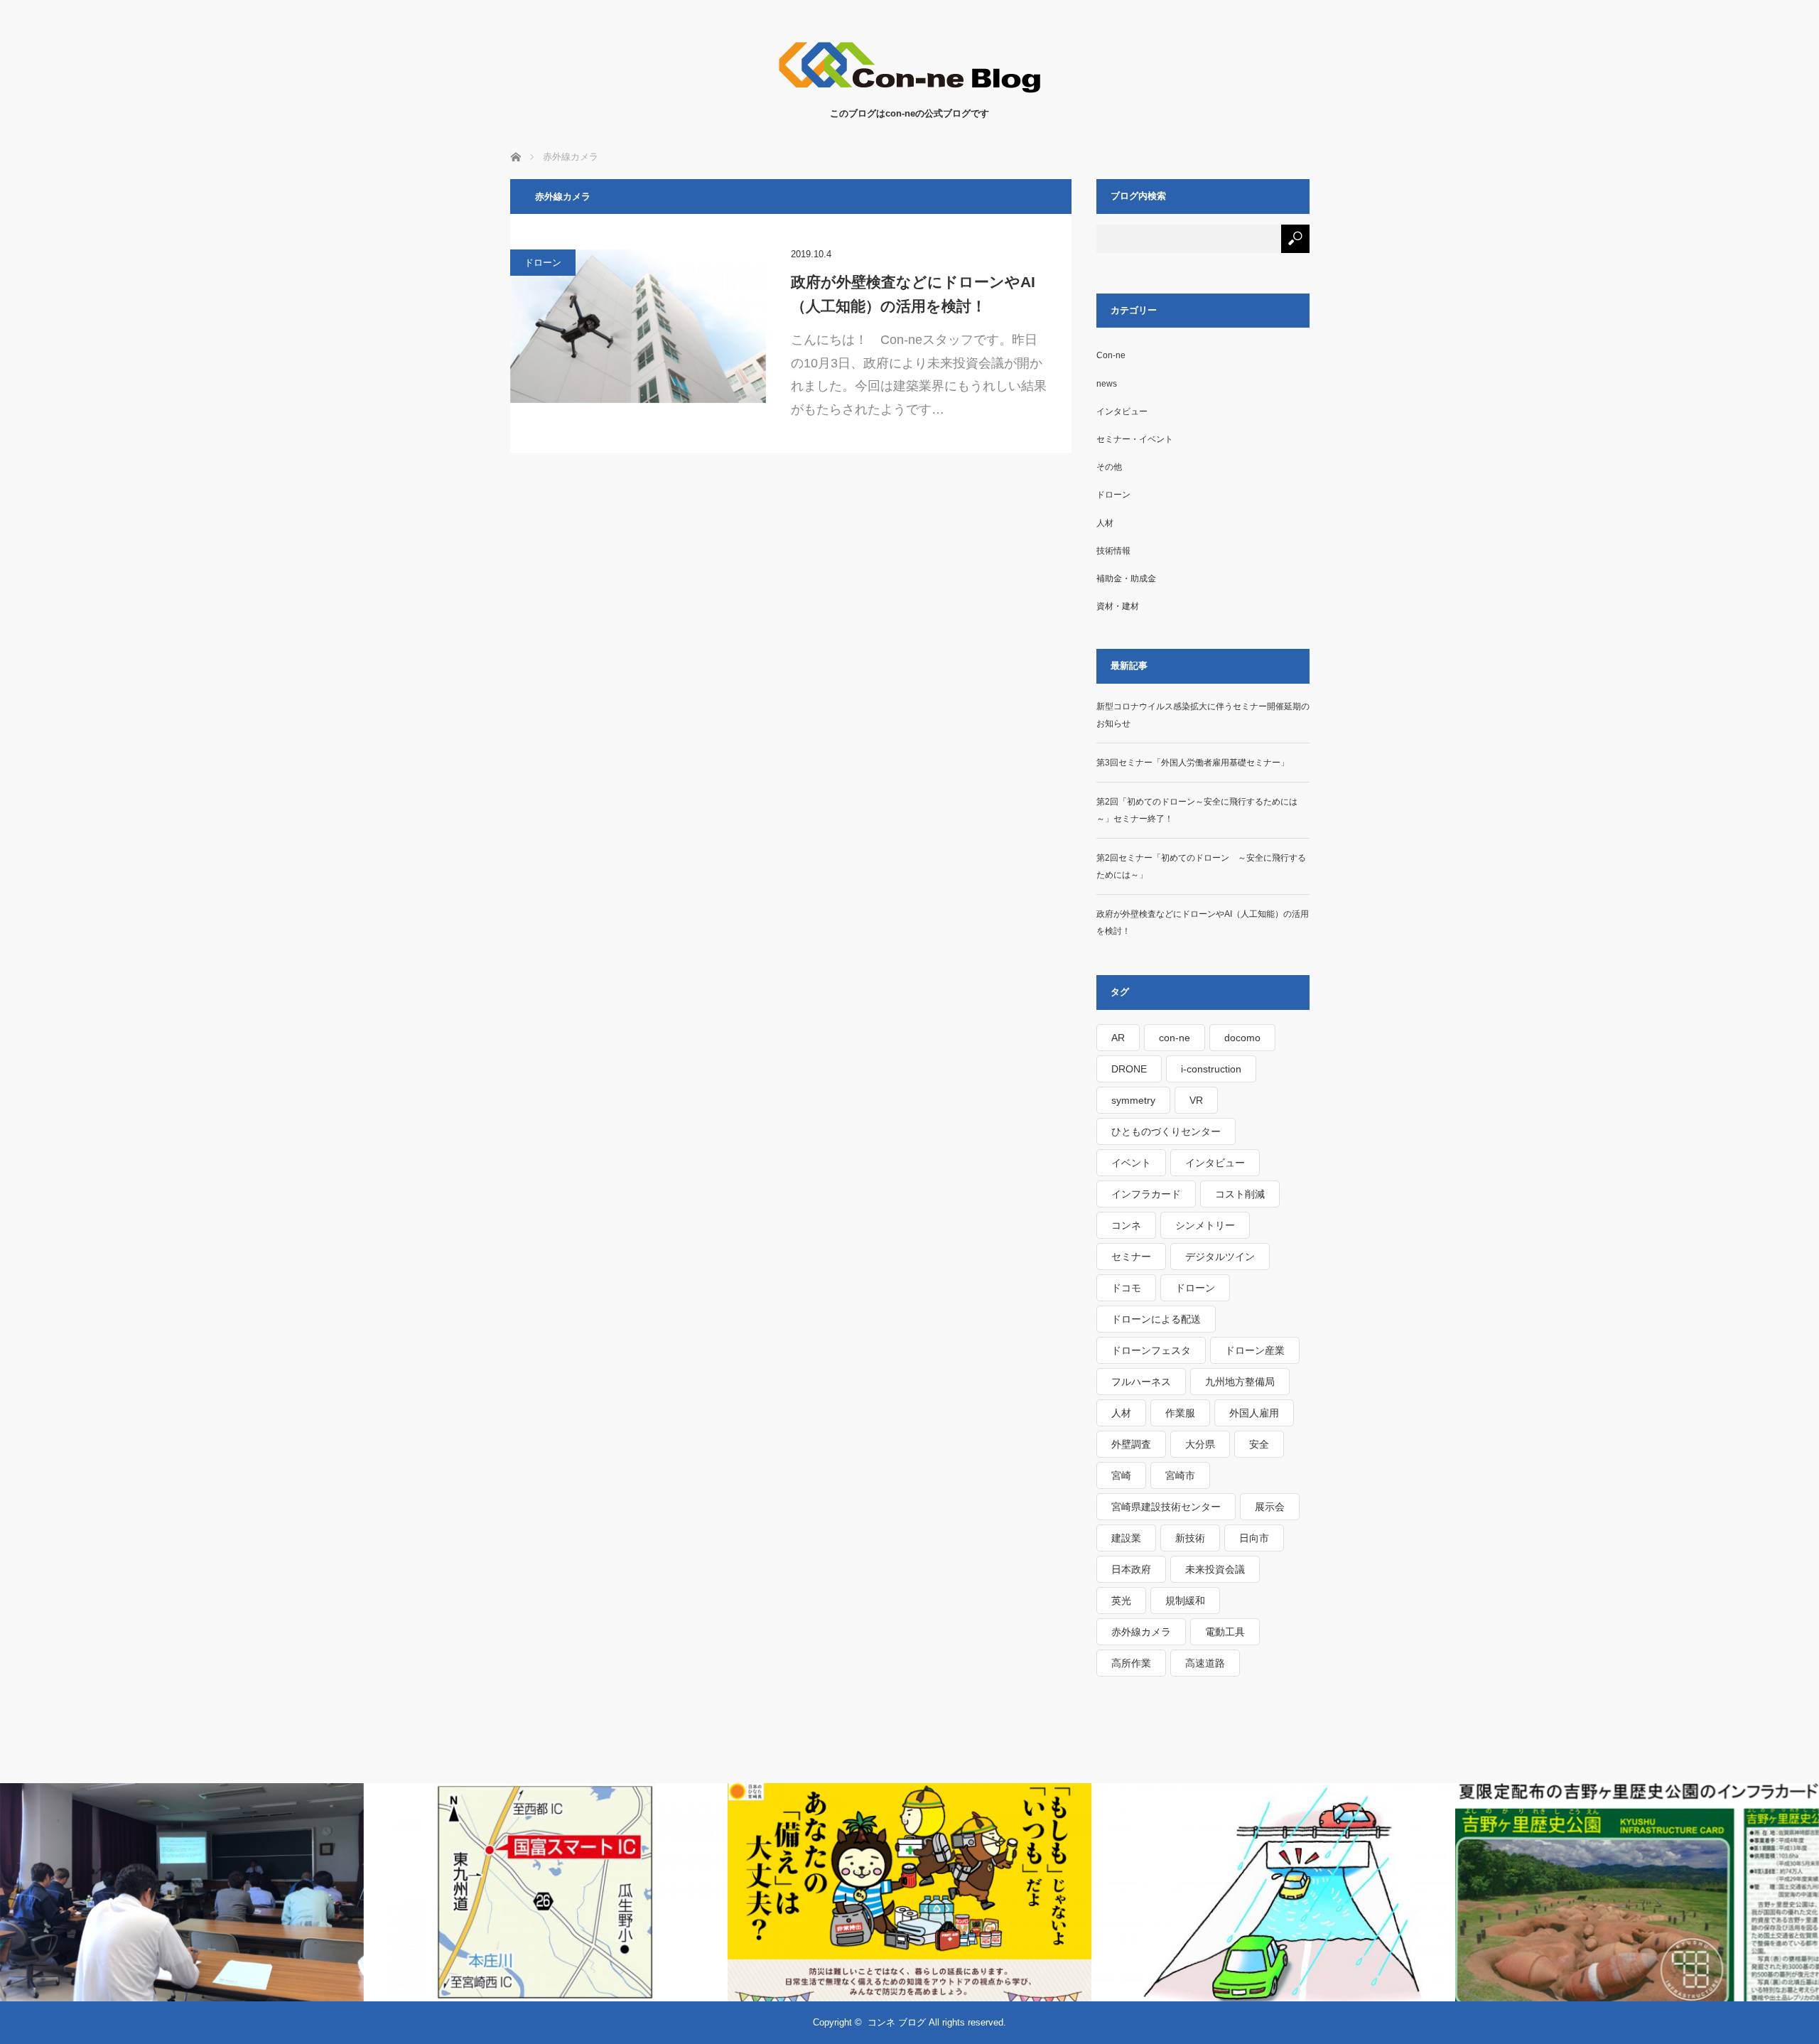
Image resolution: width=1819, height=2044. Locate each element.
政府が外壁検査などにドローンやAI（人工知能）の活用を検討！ (913, 294)
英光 (1121, 1601)
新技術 (1190, 1538)
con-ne (1175, 1038)
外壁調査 (1131, 1444)
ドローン (543, 263)
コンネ (1126, 1225)
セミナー (1131, 1257)
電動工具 (1225, 1632)
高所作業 (1131, 1663)
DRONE (1129, 1069)
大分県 (1200, 1444)
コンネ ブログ (897, 2022)
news (1107, 384)
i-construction (1211, 1069)
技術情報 (1113, 551)
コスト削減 (1240, 1194)
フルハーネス (1141, 1382)
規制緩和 (1185, 1601)
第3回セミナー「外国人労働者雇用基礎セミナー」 (1193, 763)
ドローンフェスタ (1151, 1350)
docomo (1242, 1038)
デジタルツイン (1220, 1257)
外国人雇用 (1254, 1413)
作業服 (1180, 1413)
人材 (1105, 523)
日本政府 (1131, 1569)
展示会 (1270, 1507)
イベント (1131, 1163)
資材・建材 (1118, 606)
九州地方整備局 (1240, 1382)
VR (1196, 1100)
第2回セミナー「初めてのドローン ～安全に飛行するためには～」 (1201, 866)
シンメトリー (1205, 1225)
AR (1118, 1038)
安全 (1259, 1444)
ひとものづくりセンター (1166, 1131)
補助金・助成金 (1126, 579)
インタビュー (1122, 412)
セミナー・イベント (1135, 439)
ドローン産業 (1255, 1350)
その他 (1109, 467)
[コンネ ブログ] (909, 92)
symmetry (1133, 1100)
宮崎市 (1180, 1475)
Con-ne (1111, 355)
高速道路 (1205, 1663)
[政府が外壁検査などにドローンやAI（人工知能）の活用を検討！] (638, 326)
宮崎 (1121, 1475)
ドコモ (1126, 1288)
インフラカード (1146, 1194)
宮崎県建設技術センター (1166, 1507)
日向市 (1254, 1538)
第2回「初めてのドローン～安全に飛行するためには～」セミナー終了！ (1197, 810)
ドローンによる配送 (1156, 1319)
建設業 (1126, 1538)
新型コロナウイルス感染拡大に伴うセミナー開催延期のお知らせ (1203, 715)
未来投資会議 (1215, 1569)
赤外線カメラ (1141, 1632)
